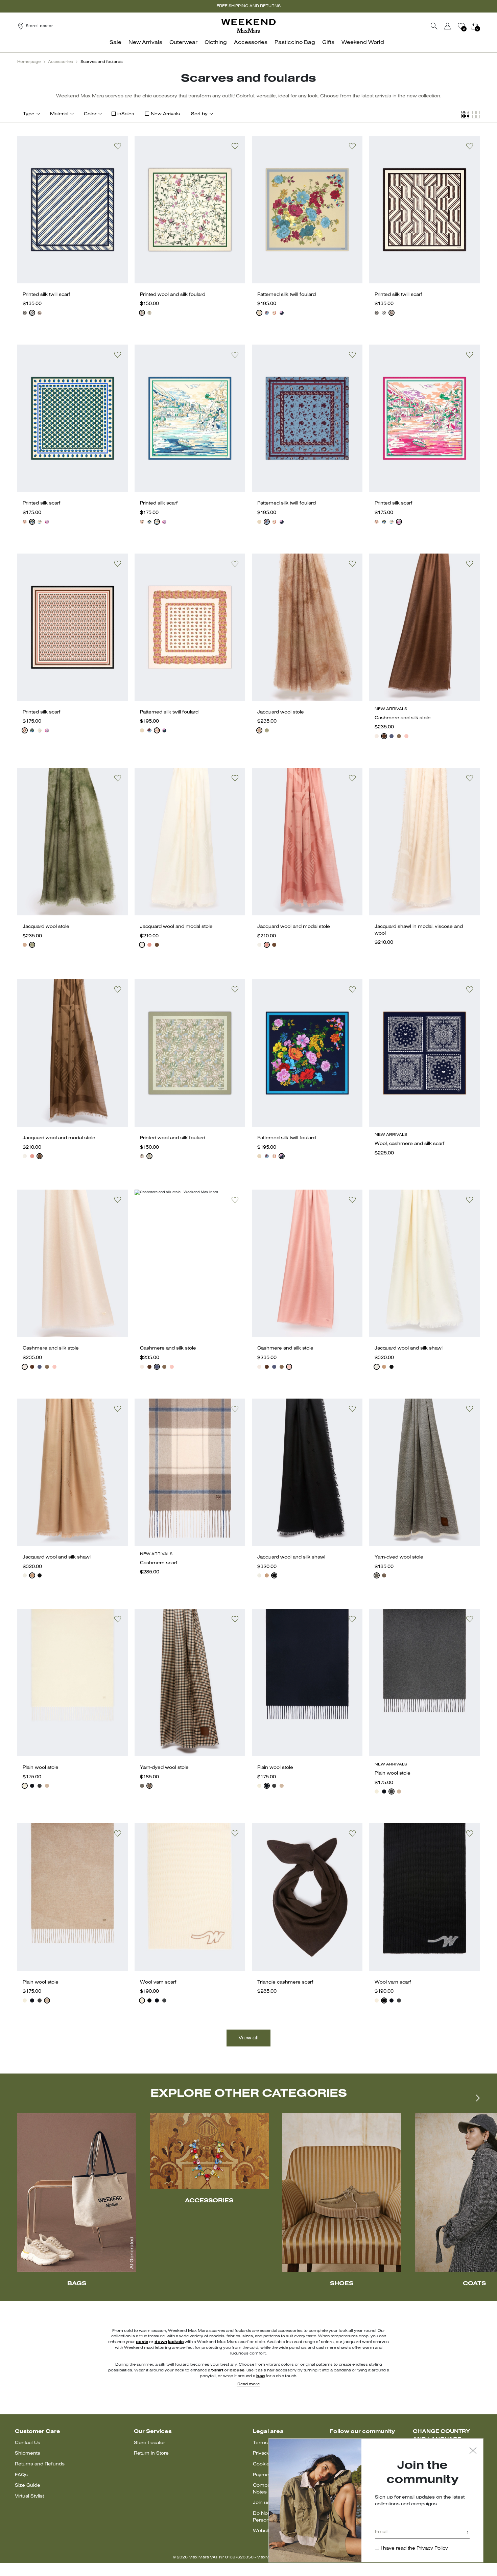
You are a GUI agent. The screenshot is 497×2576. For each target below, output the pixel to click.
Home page (29, 62)
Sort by (199, 114)
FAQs (21, 2475)
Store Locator (149, 2443)
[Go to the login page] (448, 26)
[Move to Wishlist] (118, 146)
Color (90, 114)
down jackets (169, 2342)
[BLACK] (392, 1367)
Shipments (28, 2453)
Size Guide (28, 2486)
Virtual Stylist (29, 2496)
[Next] (475, 2098)
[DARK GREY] (164, 2000)
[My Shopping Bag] (475, 26)
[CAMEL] (384, 1367)
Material (59, 114)
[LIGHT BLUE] (267, 313)
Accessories (61, 62)
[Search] (434, 26)
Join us (261, 2503)
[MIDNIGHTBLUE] (25, 313)
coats (142, 2342)
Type (29, 114)
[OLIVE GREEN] (267, 730)
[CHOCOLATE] (40, 313)
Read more (249, 2384)
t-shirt (217, 2370)
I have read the (414, 2548)
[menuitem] (117, 46)
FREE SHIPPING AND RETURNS (249, 6)
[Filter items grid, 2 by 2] (476, 115)
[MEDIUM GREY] (40, 1786)
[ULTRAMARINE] (392, 736)
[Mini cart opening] (482, 26)
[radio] (25, 313)
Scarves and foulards (102, 62)
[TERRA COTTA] (149, 945)
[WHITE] (142, 313)
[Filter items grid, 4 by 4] (465, 115)
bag (261, 2376)
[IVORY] (32, 313)
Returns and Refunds (40, 2464)
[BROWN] (384, 736)
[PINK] (47, 522)
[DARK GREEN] (32, 522)
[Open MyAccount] (454, 26)
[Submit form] (468, 2533)
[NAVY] (157, 2000)
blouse (237, 2370)
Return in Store (151, 2453)
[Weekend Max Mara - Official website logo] (249, 26)
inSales (126, 114)
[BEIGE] (259, 313)
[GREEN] (149, 313)
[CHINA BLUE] (40, 522)
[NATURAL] (274, 313)
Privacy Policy (432, 2548)
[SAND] (377, 736)
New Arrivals (165, 114)
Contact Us (28, 2443)
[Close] (473, 2451)
